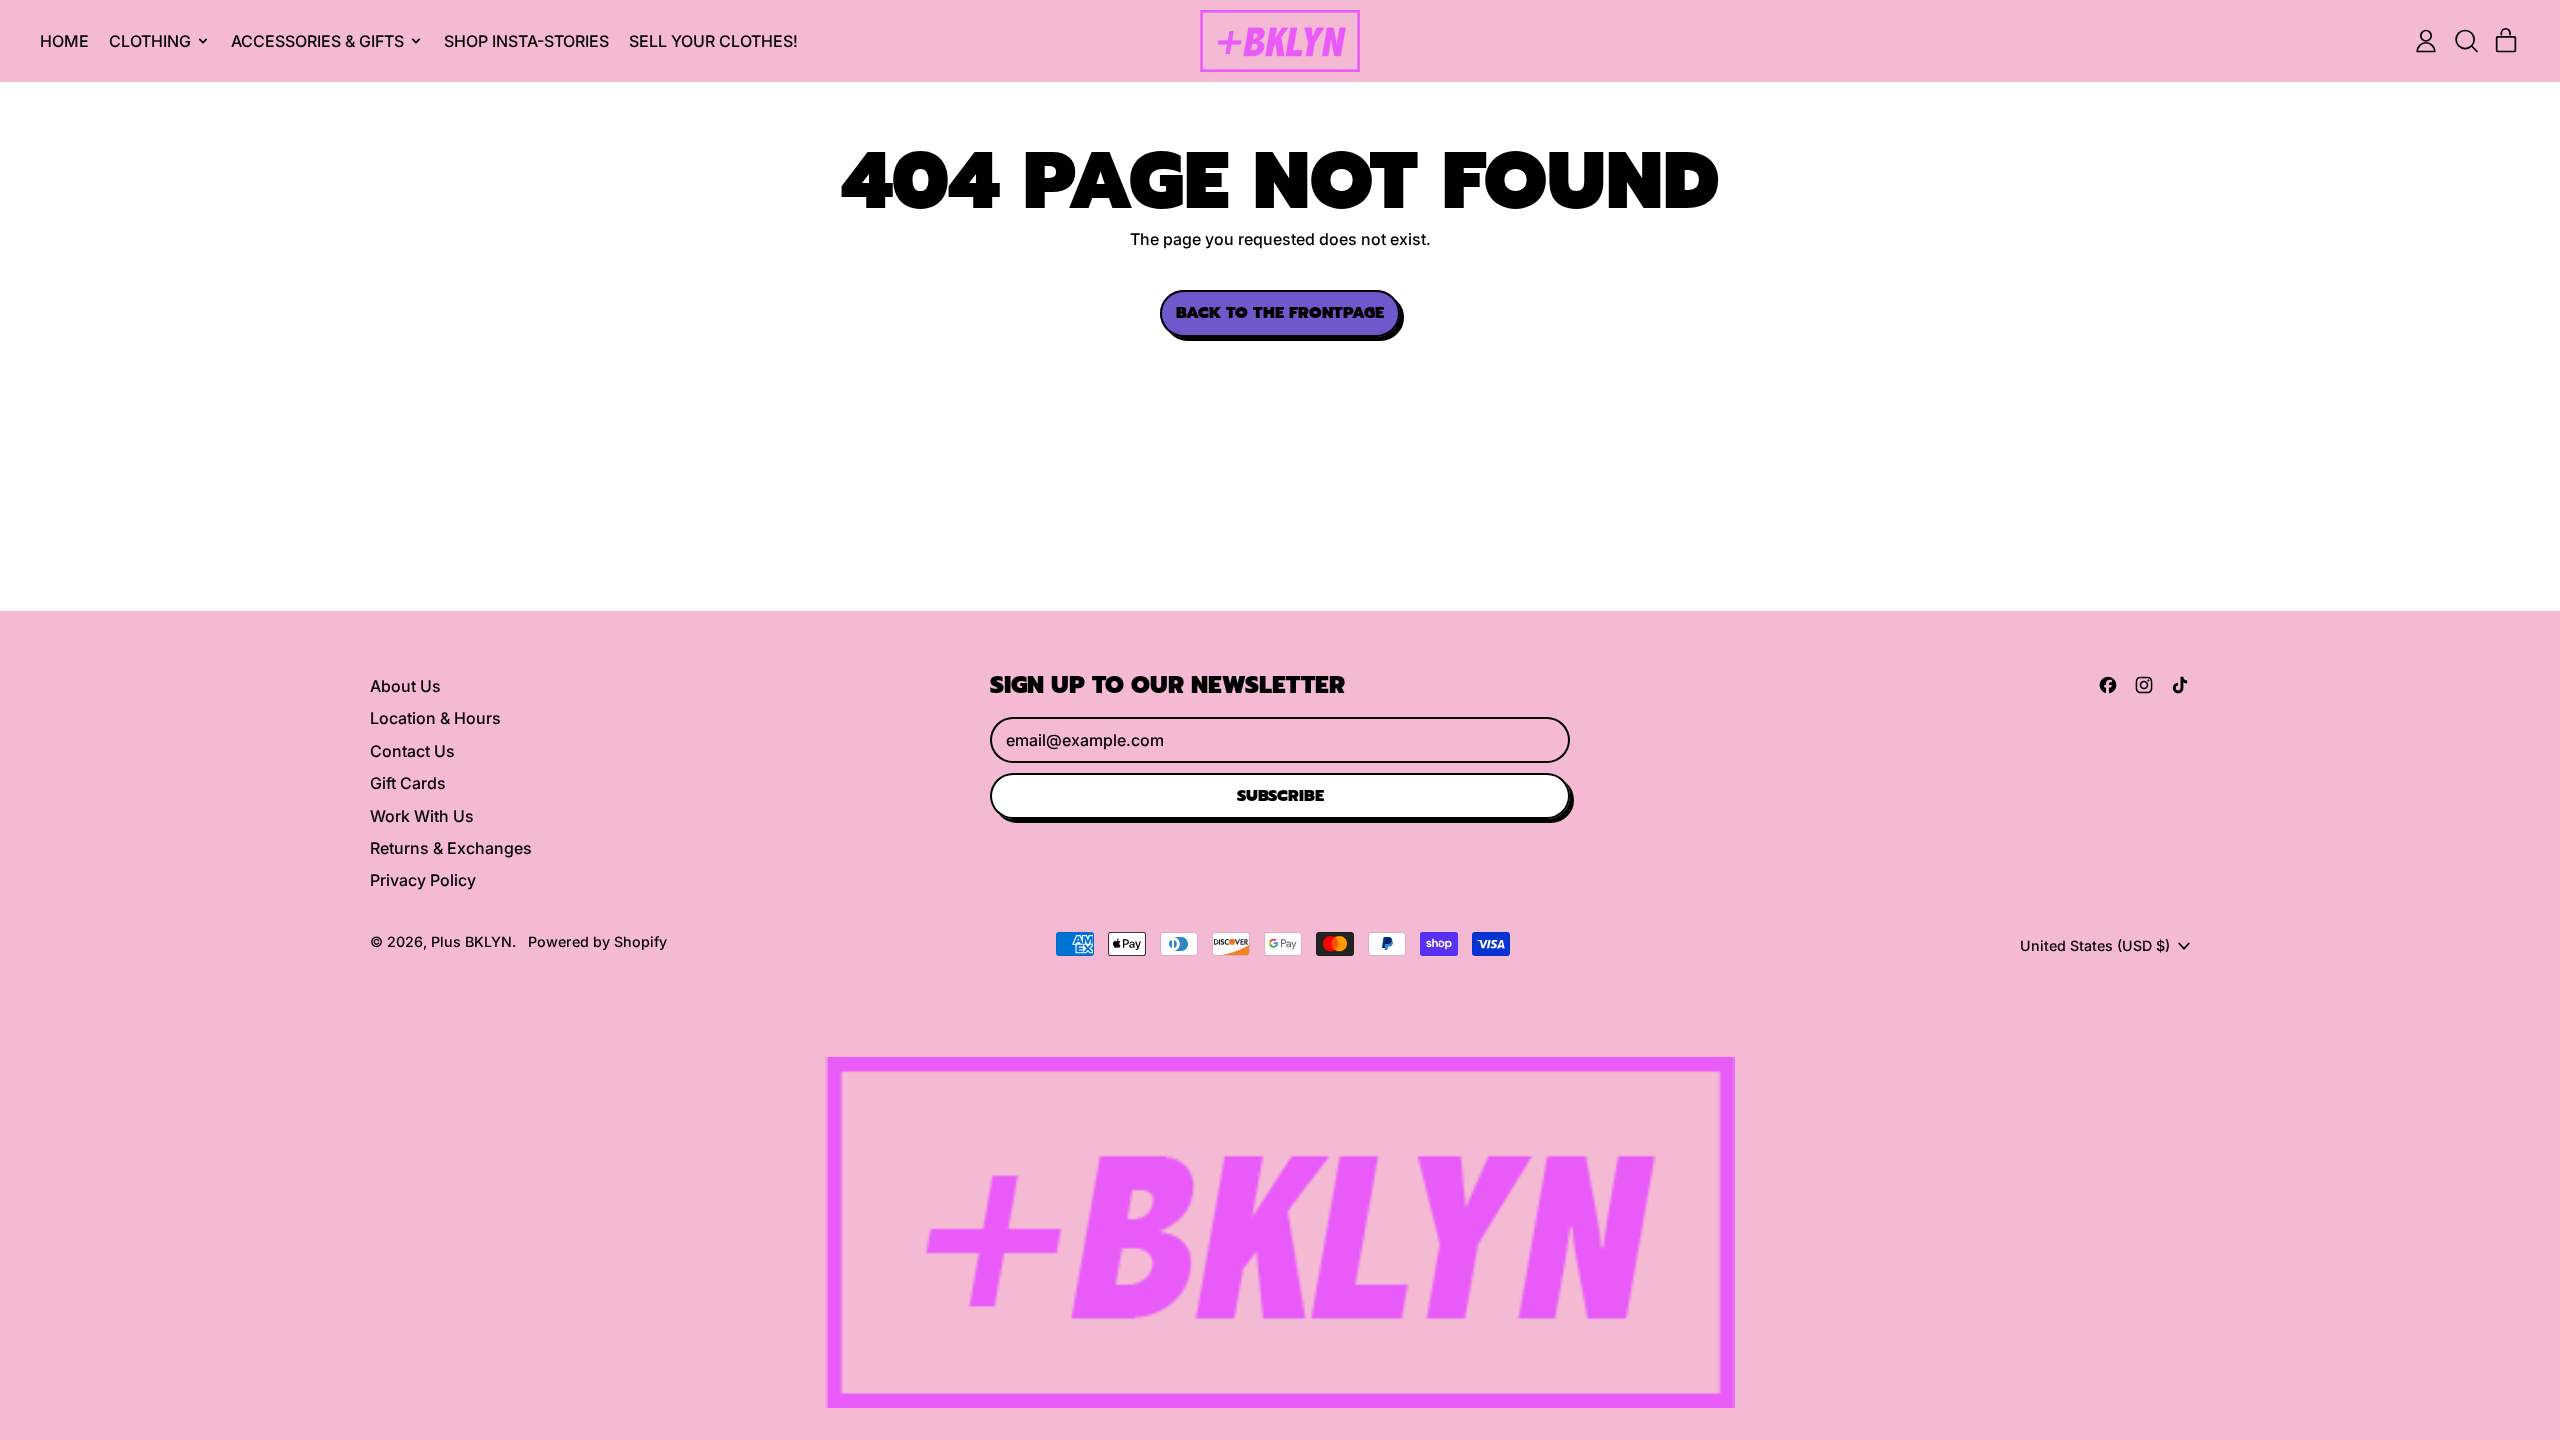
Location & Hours (435, 718)
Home (64, 41)
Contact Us (412, 751)
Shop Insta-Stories (526, 41)
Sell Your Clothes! (713, 41)
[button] (2466, 41)
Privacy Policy (423, 880)
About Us (405, 686)
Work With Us (422, 816)
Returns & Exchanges (451, 848)
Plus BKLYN (471, 941)
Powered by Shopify (597, 941)
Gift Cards (408, 783)
